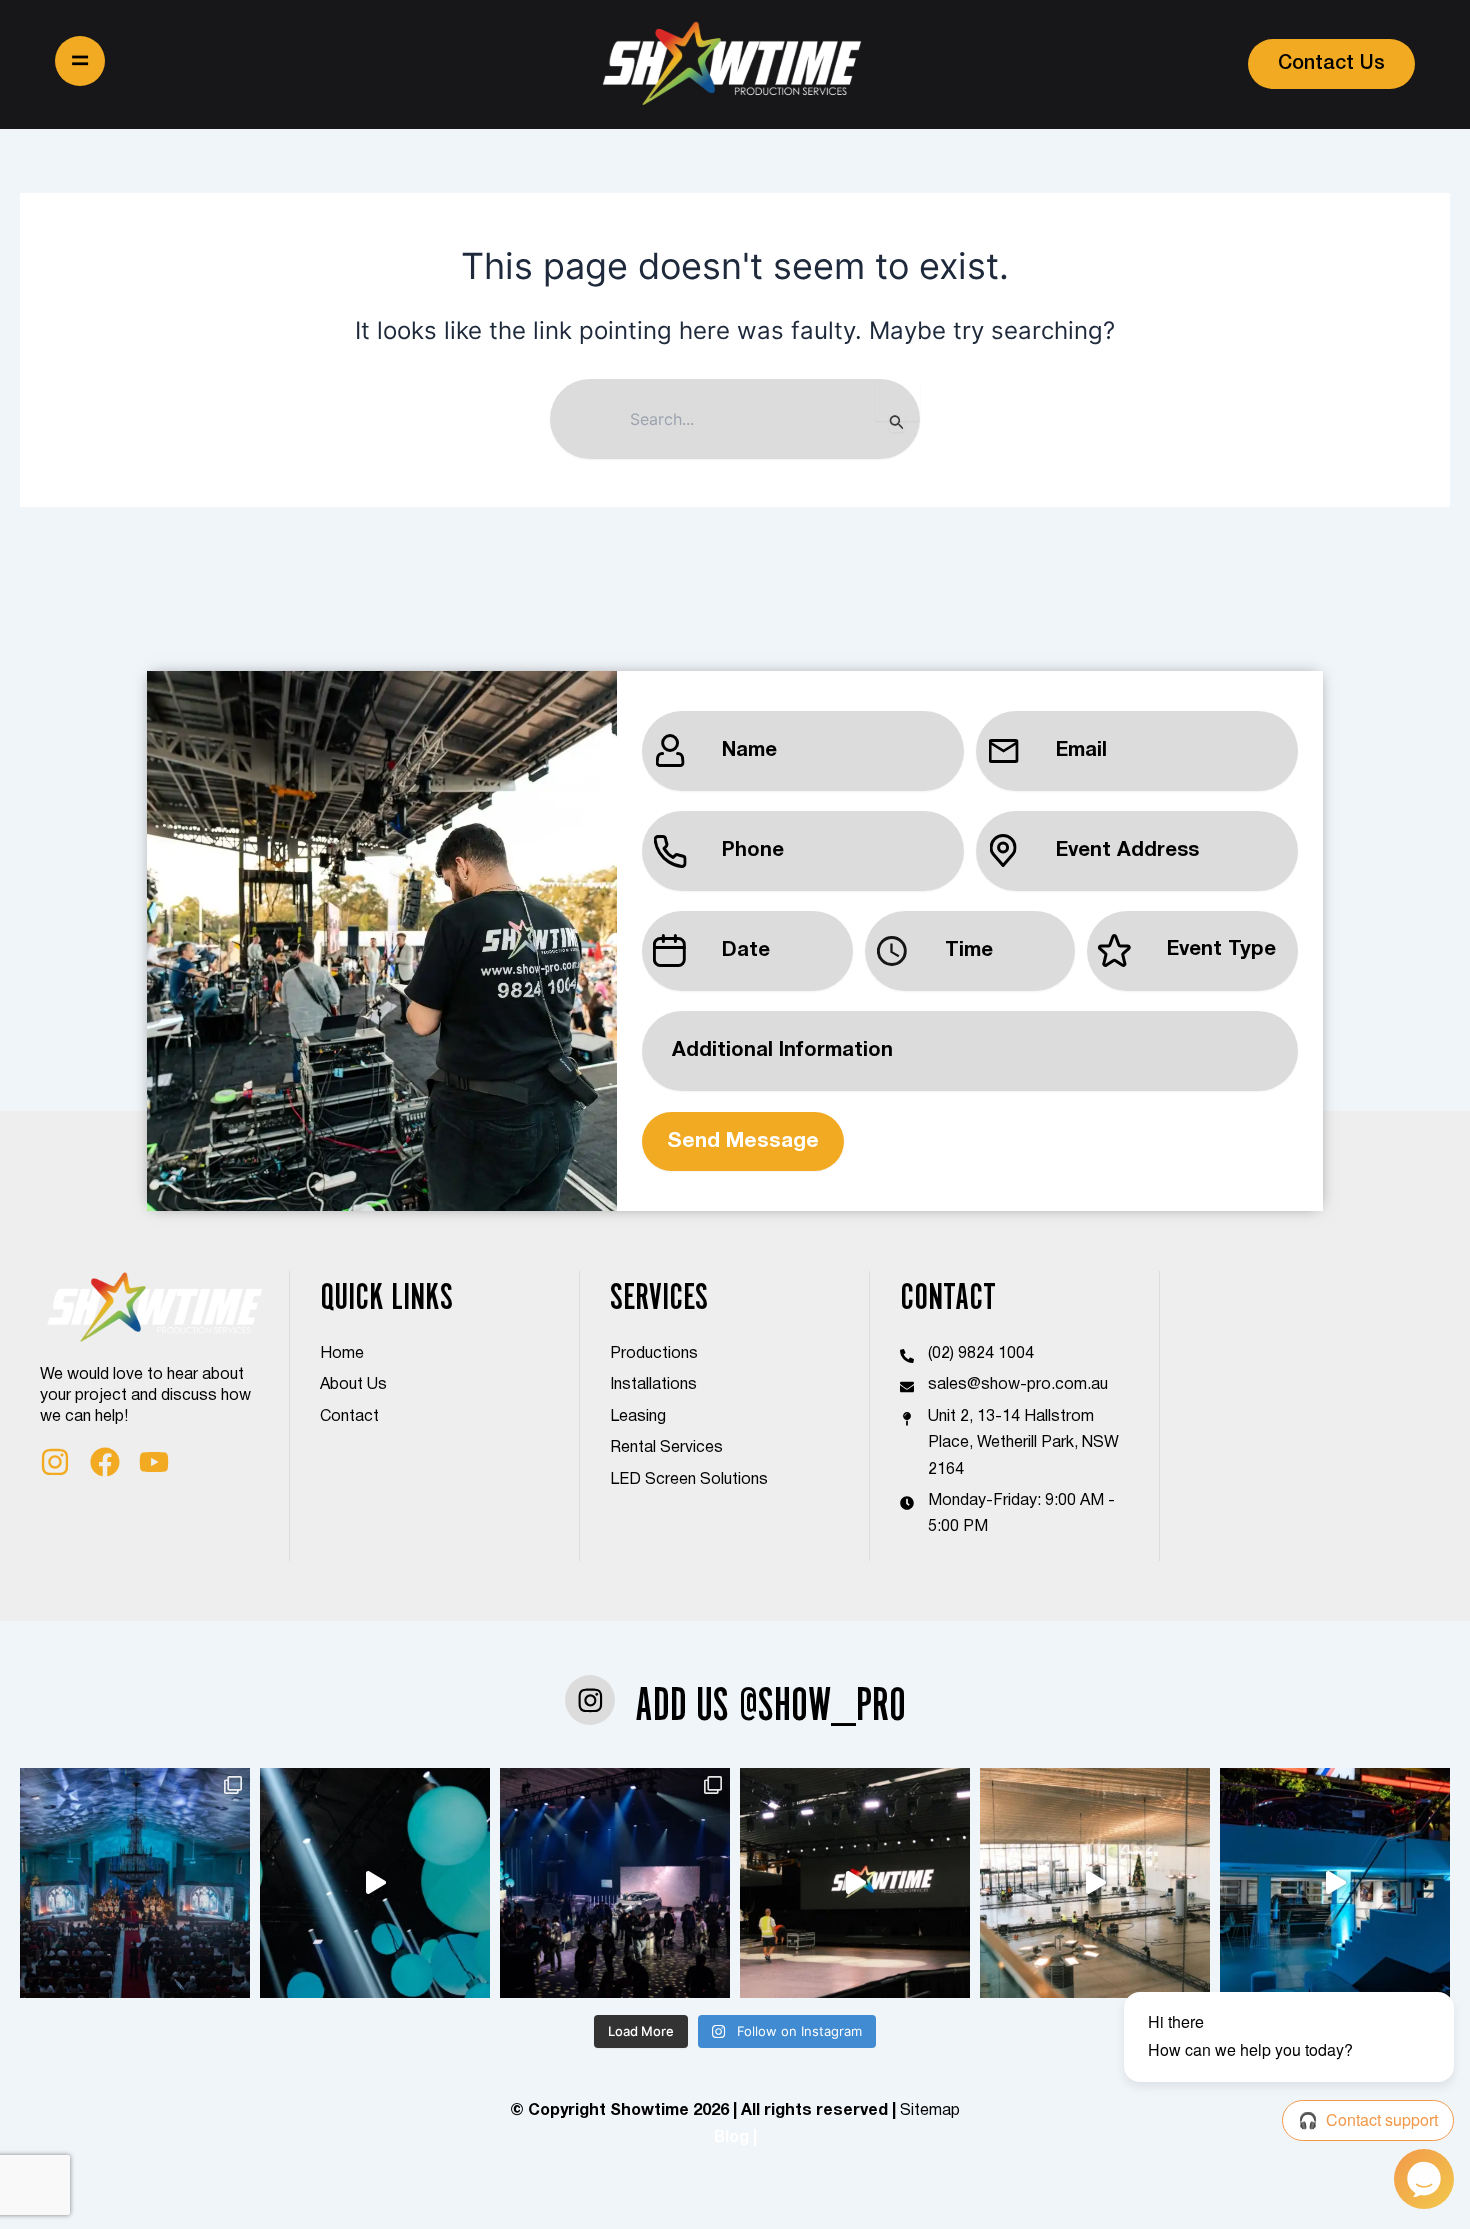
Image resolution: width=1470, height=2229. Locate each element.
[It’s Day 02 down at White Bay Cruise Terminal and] (855, 1883)
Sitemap (930, 2111)
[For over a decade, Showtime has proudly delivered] (135, 1883)
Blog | (735, 2138)
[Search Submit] (897, 421)
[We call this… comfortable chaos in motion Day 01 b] (1095, 1883)
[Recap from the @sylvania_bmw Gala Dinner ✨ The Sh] (1335, 1883)
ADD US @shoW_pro (770, 1703)
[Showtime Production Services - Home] (731, 64)
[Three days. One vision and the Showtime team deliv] (615, 1883)
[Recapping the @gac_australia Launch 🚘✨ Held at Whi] (375, 1883)
